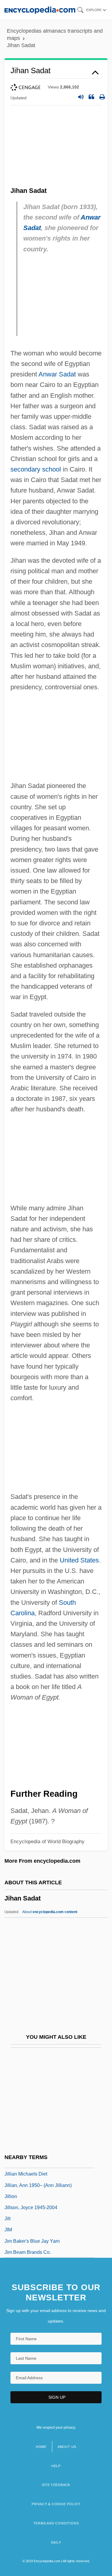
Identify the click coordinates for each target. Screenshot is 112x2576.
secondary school (36, 469)
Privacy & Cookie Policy (56, 2504)
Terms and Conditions (56, 2523)
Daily (56, 2542)
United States (79, 1560)
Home (41, 2447)
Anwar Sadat (57, 374)
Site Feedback (56, 2485)
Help (56, 2466)
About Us (67, 2447)
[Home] (40, 10)
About (50, 1912)
